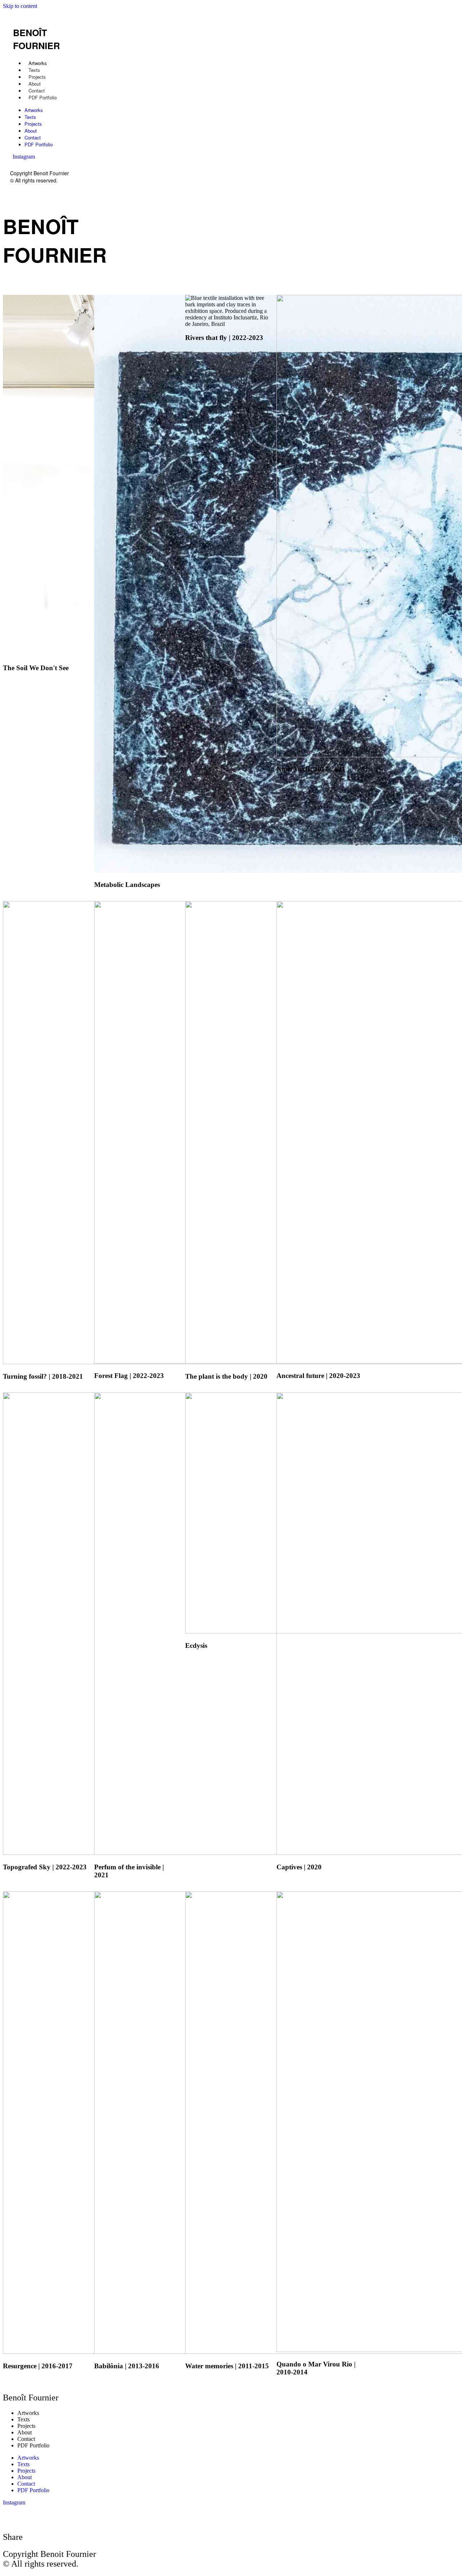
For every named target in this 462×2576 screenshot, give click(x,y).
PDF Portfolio (43, 97)
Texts (34, 70)
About (35, 84)
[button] (51, 162)
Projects (37, 77)
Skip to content (20, 6)
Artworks (38, 63)
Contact (37, 91)
